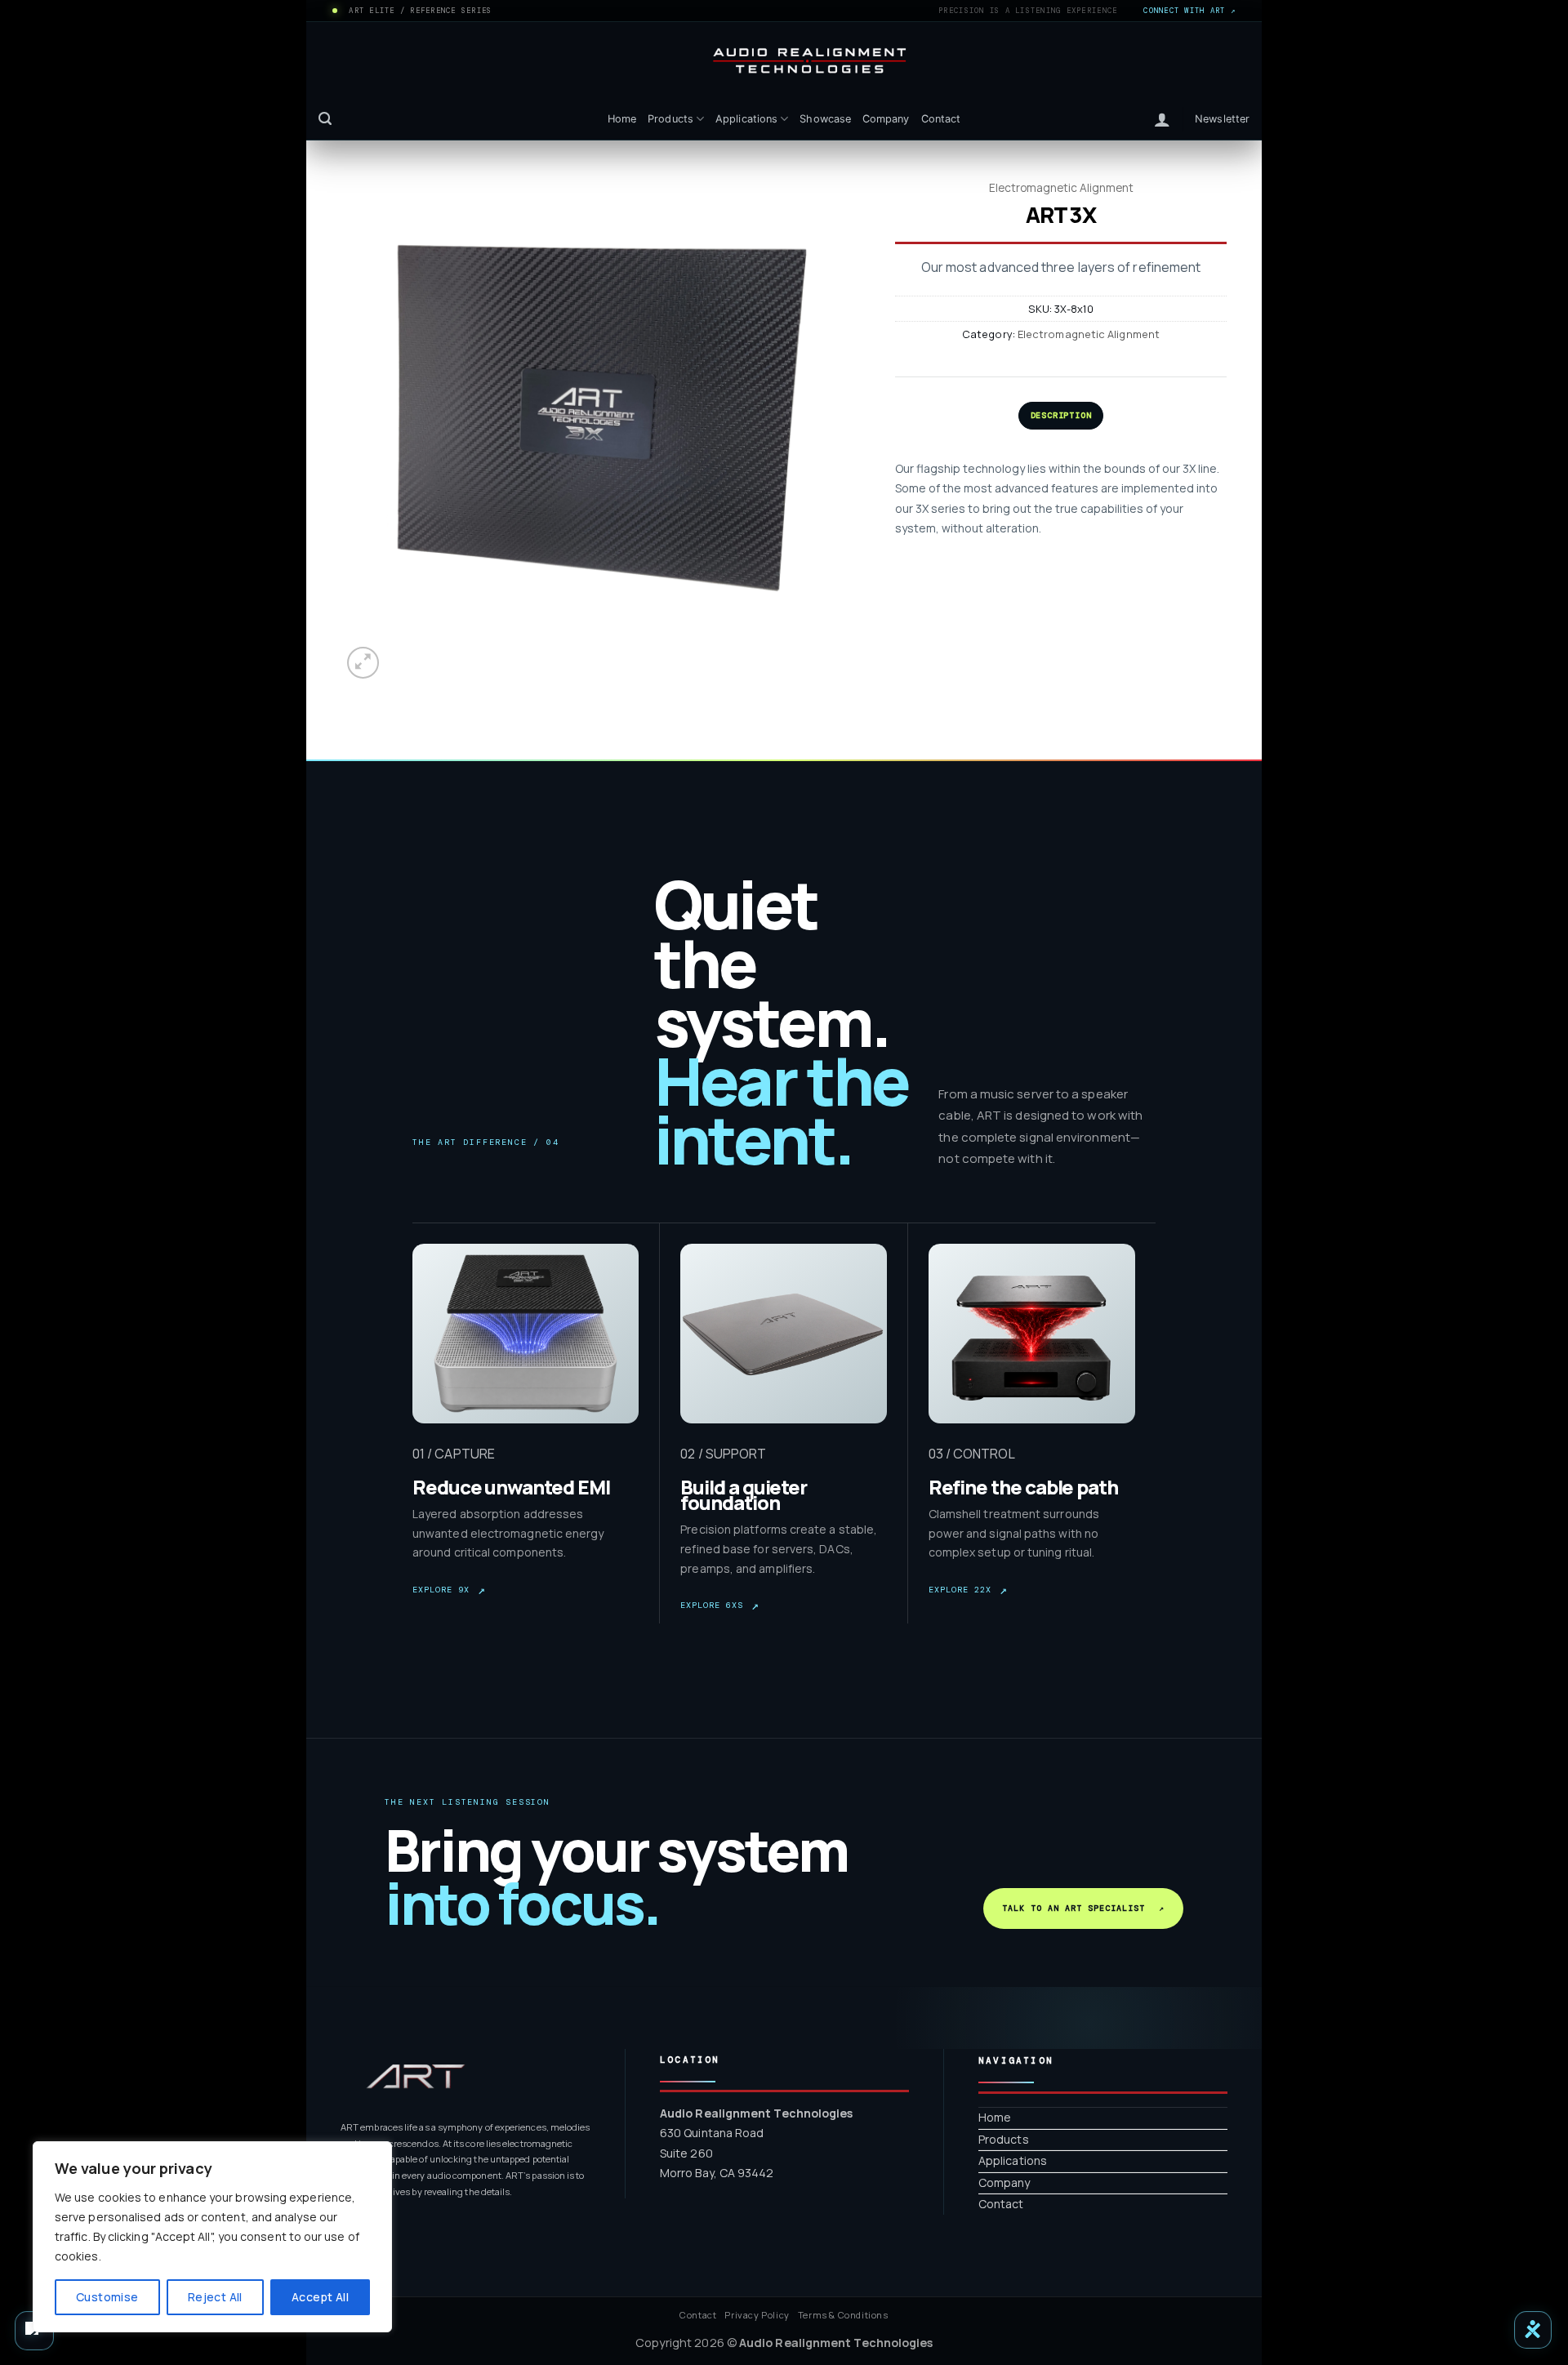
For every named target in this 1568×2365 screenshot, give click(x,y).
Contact (941, 119)
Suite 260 (686, 2153)
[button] (325, 119)
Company (886, 119)
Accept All (320, 2297)
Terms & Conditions (843, 2315)
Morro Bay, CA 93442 (717, 2173)
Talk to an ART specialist (1083, 1908)
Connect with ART (1189, 11)
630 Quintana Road (712, 2133)
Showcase (825, 119)
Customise (107, 2297)
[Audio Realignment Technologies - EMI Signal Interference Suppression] (784, 61)
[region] (212, 2237)
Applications (746, 119)
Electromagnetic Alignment (1061, 188)
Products (670, 119)
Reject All (215, 2297)
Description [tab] (1061, 415)
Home (622, 119)
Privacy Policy (757, 2315)
